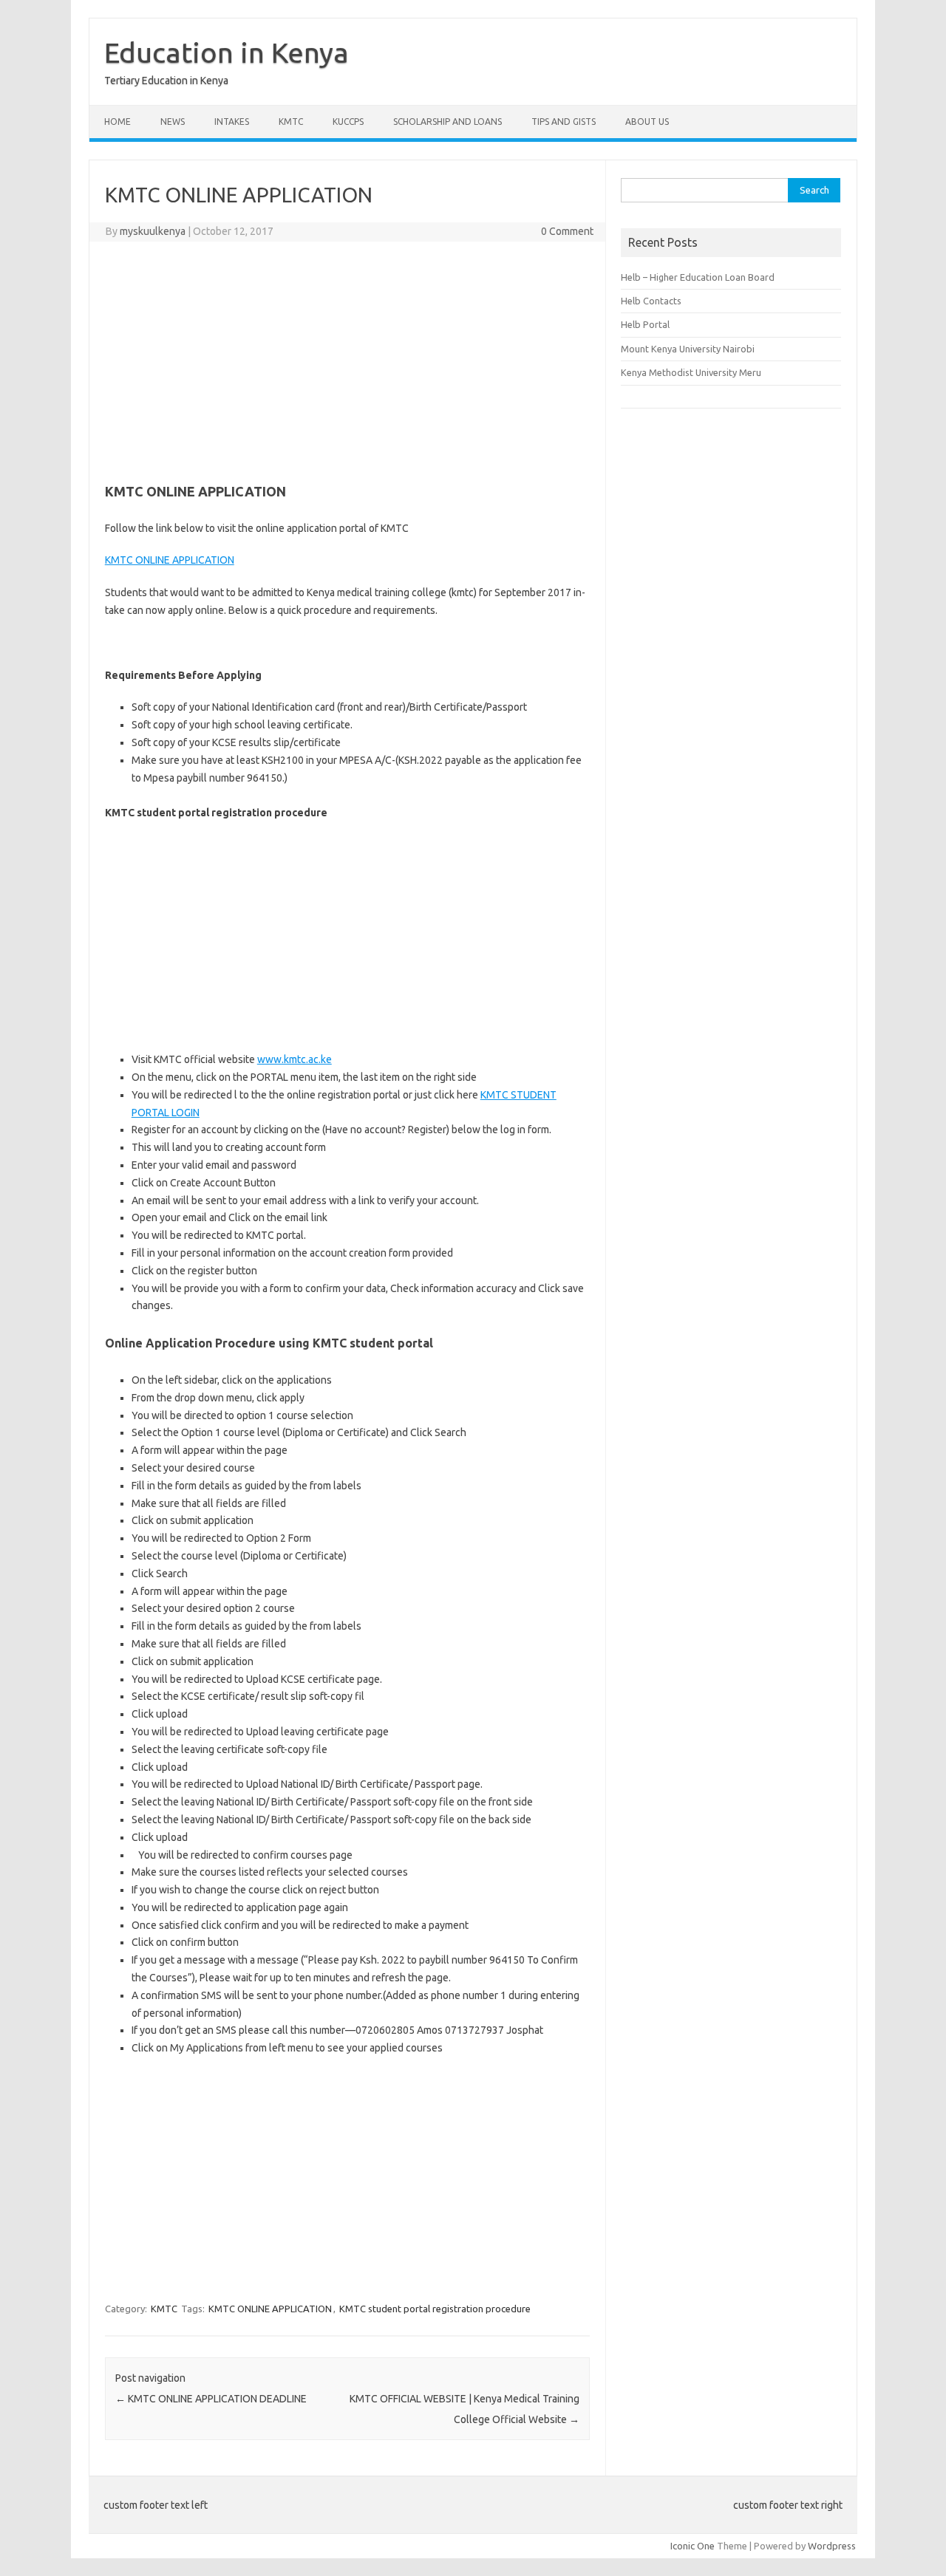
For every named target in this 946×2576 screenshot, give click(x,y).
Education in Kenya (227, 52)
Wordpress (832, 2546)
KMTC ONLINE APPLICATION (170, 560)
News (173, 122)
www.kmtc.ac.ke (295, 1059)
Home (118, 122)
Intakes (232, 122)
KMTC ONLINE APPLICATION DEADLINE (211, 2399)
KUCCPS (348, 122)
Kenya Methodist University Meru (691, 372)
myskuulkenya (153, 231)
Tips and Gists (564, 122)
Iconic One (693, 2546)
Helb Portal (645, 324)
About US (647, 122)
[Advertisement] (347, 360)
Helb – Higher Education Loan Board (698, 277)
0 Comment (567, 231)
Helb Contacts (651, 301)
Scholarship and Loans (448, 122)
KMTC (291, 122)
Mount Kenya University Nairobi (688, 349)
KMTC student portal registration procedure (435, 2309)
